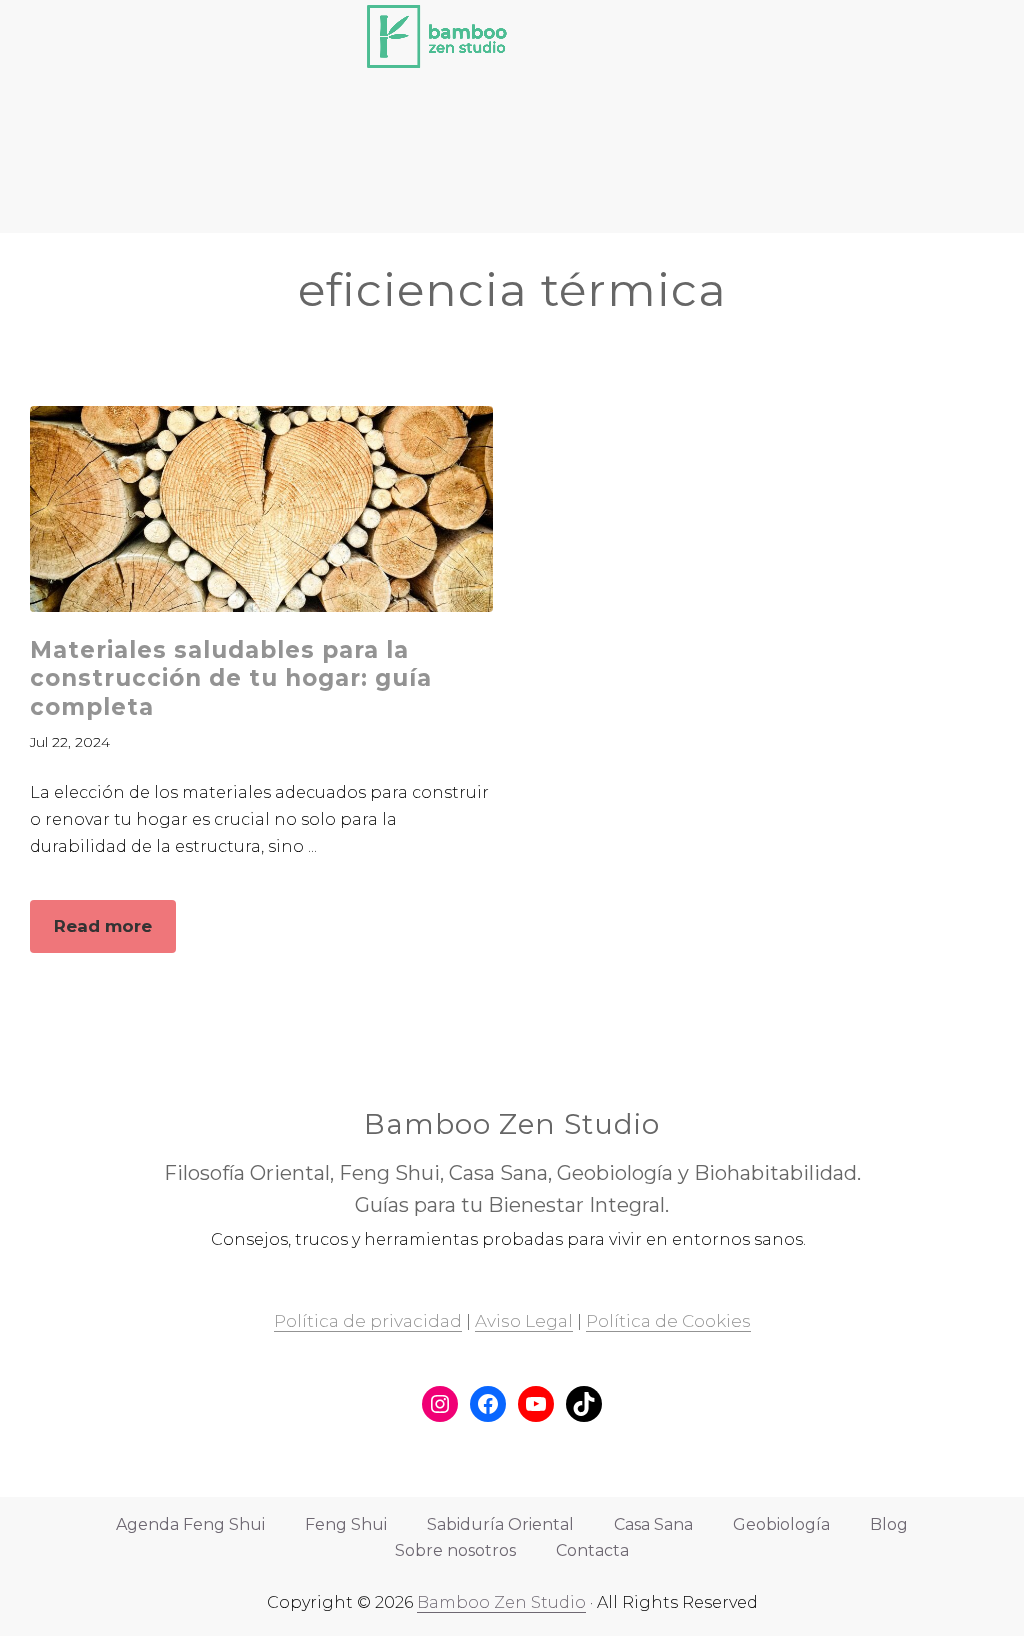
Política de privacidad (368, 1321)
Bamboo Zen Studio (501, 1602)
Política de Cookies (668, 1321)
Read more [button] (115, 934)
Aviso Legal (524, 1321)
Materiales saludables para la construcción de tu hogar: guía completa (231, 678)
